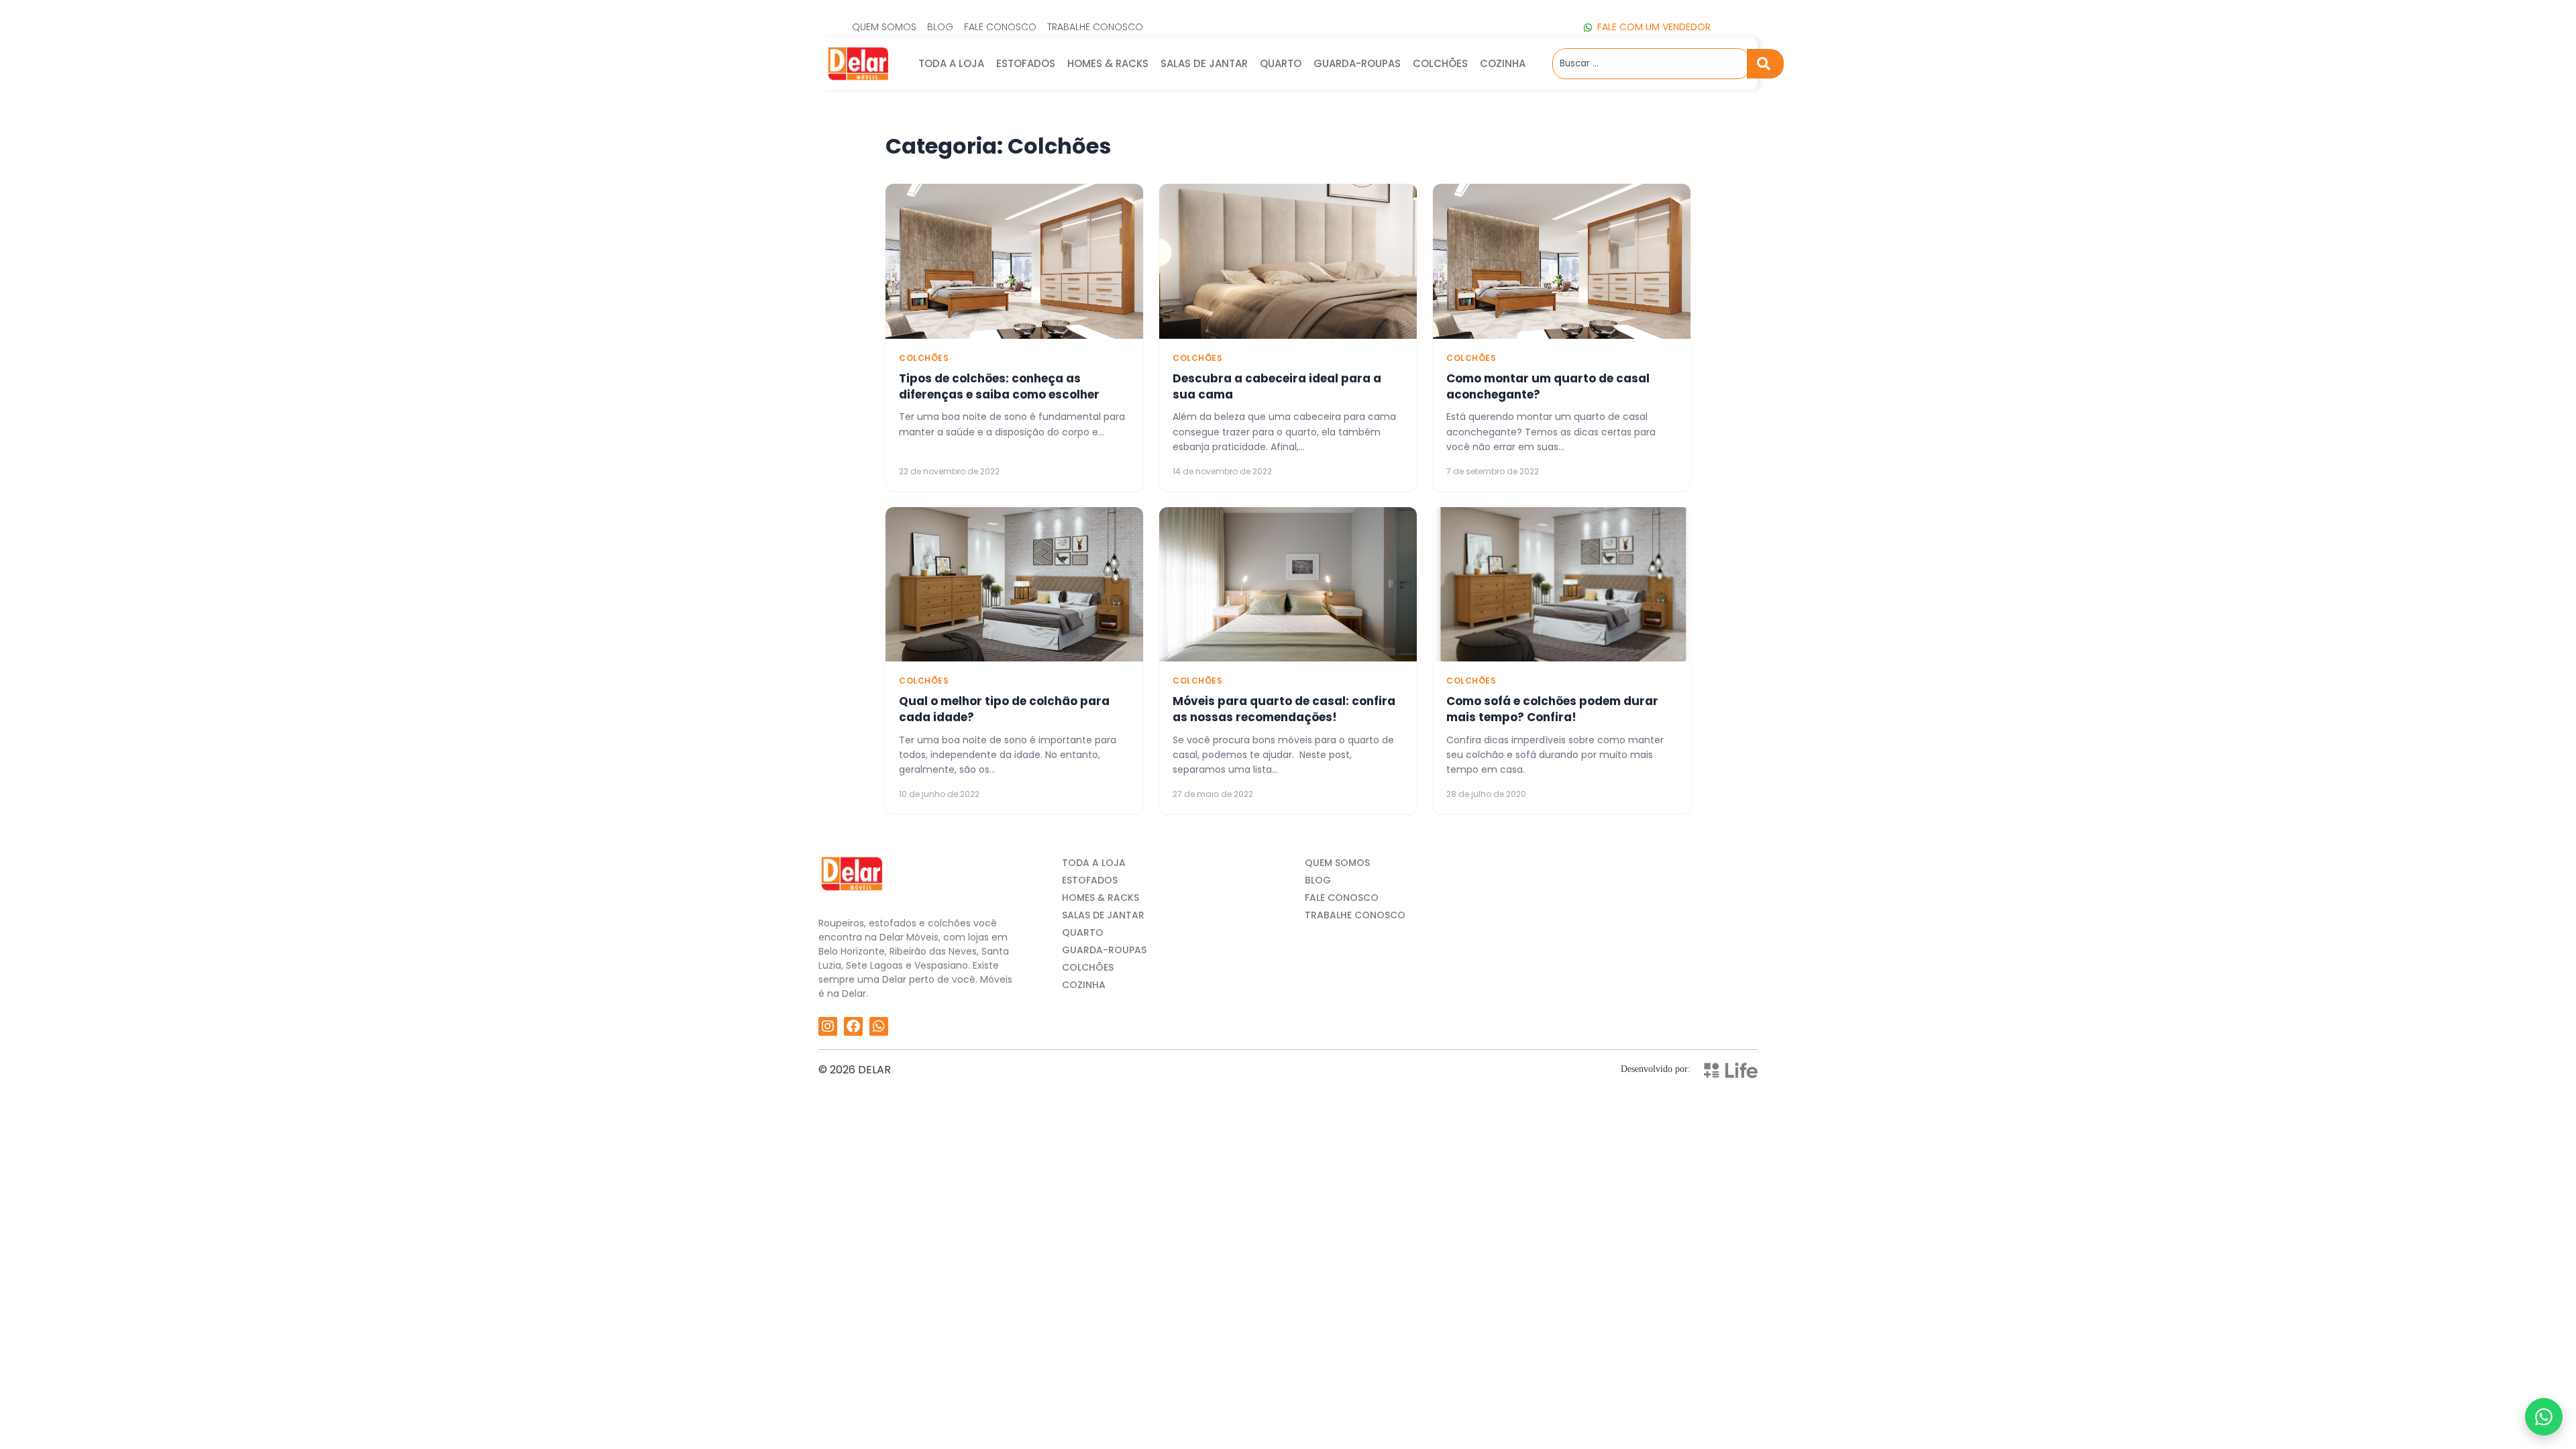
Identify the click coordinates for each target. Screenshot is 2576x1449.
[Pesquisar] (1765, 64)
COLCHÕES (1440, 63)
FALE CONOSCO (1342, 898)
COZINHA (1503, 63)
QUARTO (1281, 63)
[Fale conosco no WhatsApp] (2544, 1417)
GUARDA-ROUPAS (1357, 63)
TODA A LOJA (951, 63)
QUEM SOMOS (1337, 863)
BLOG (1318, 880)
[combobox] (1650, 64)
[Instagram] (828, 1026)
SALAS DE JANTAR (1204, 63)
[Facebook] (853, 1026)
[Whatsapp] (879, 1026)
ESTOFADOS (1026, 63)
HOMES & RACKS (1108, 63)
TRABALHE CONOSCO (1355, 915)
